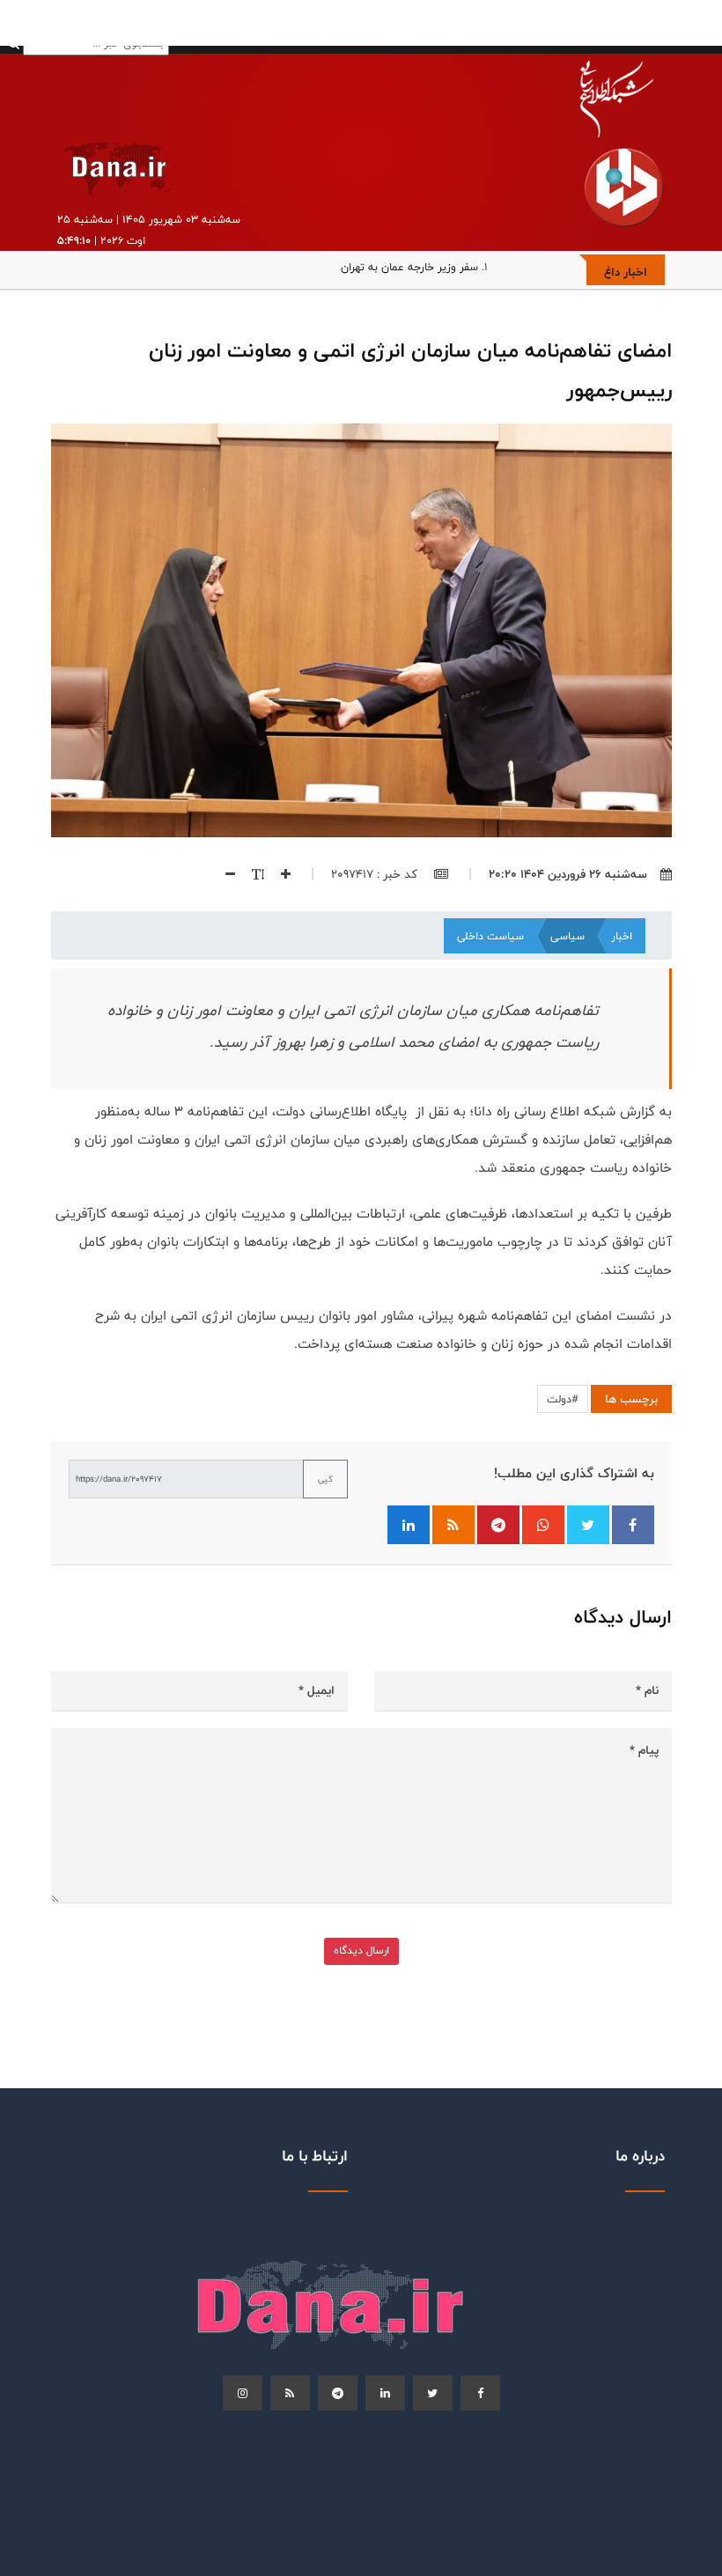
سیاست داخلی (490, 936)
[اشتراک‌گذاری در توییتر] (588, 1525)
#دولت (563, 1399)
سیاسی (567, 936)
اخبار (622, 936)
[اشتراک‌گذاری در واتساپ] (543, 1525)
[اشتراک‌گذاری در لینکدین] (409, 1525)
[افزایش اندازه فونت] (279, 874)
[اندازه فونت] (251, 874)
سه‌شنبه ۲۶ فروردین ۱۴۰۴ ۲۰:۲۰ (568, 874)
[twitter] (433, 2393)
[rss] (290, 2393)
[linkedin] (385, 2393)
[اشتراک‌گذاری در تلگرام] (498, 1525)
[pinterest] (338, 2393)
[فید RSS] (453, 1525)
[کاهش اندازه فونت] (224, 874)
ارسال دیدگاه (361, 1950)
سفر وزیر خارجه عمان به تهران (409, 267)
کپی (325, 1479)
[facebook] (480, 2393)
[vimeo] (243, 2393)
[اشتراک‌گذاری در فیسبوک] (633, 1525)
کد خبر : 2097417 (376, 874)
